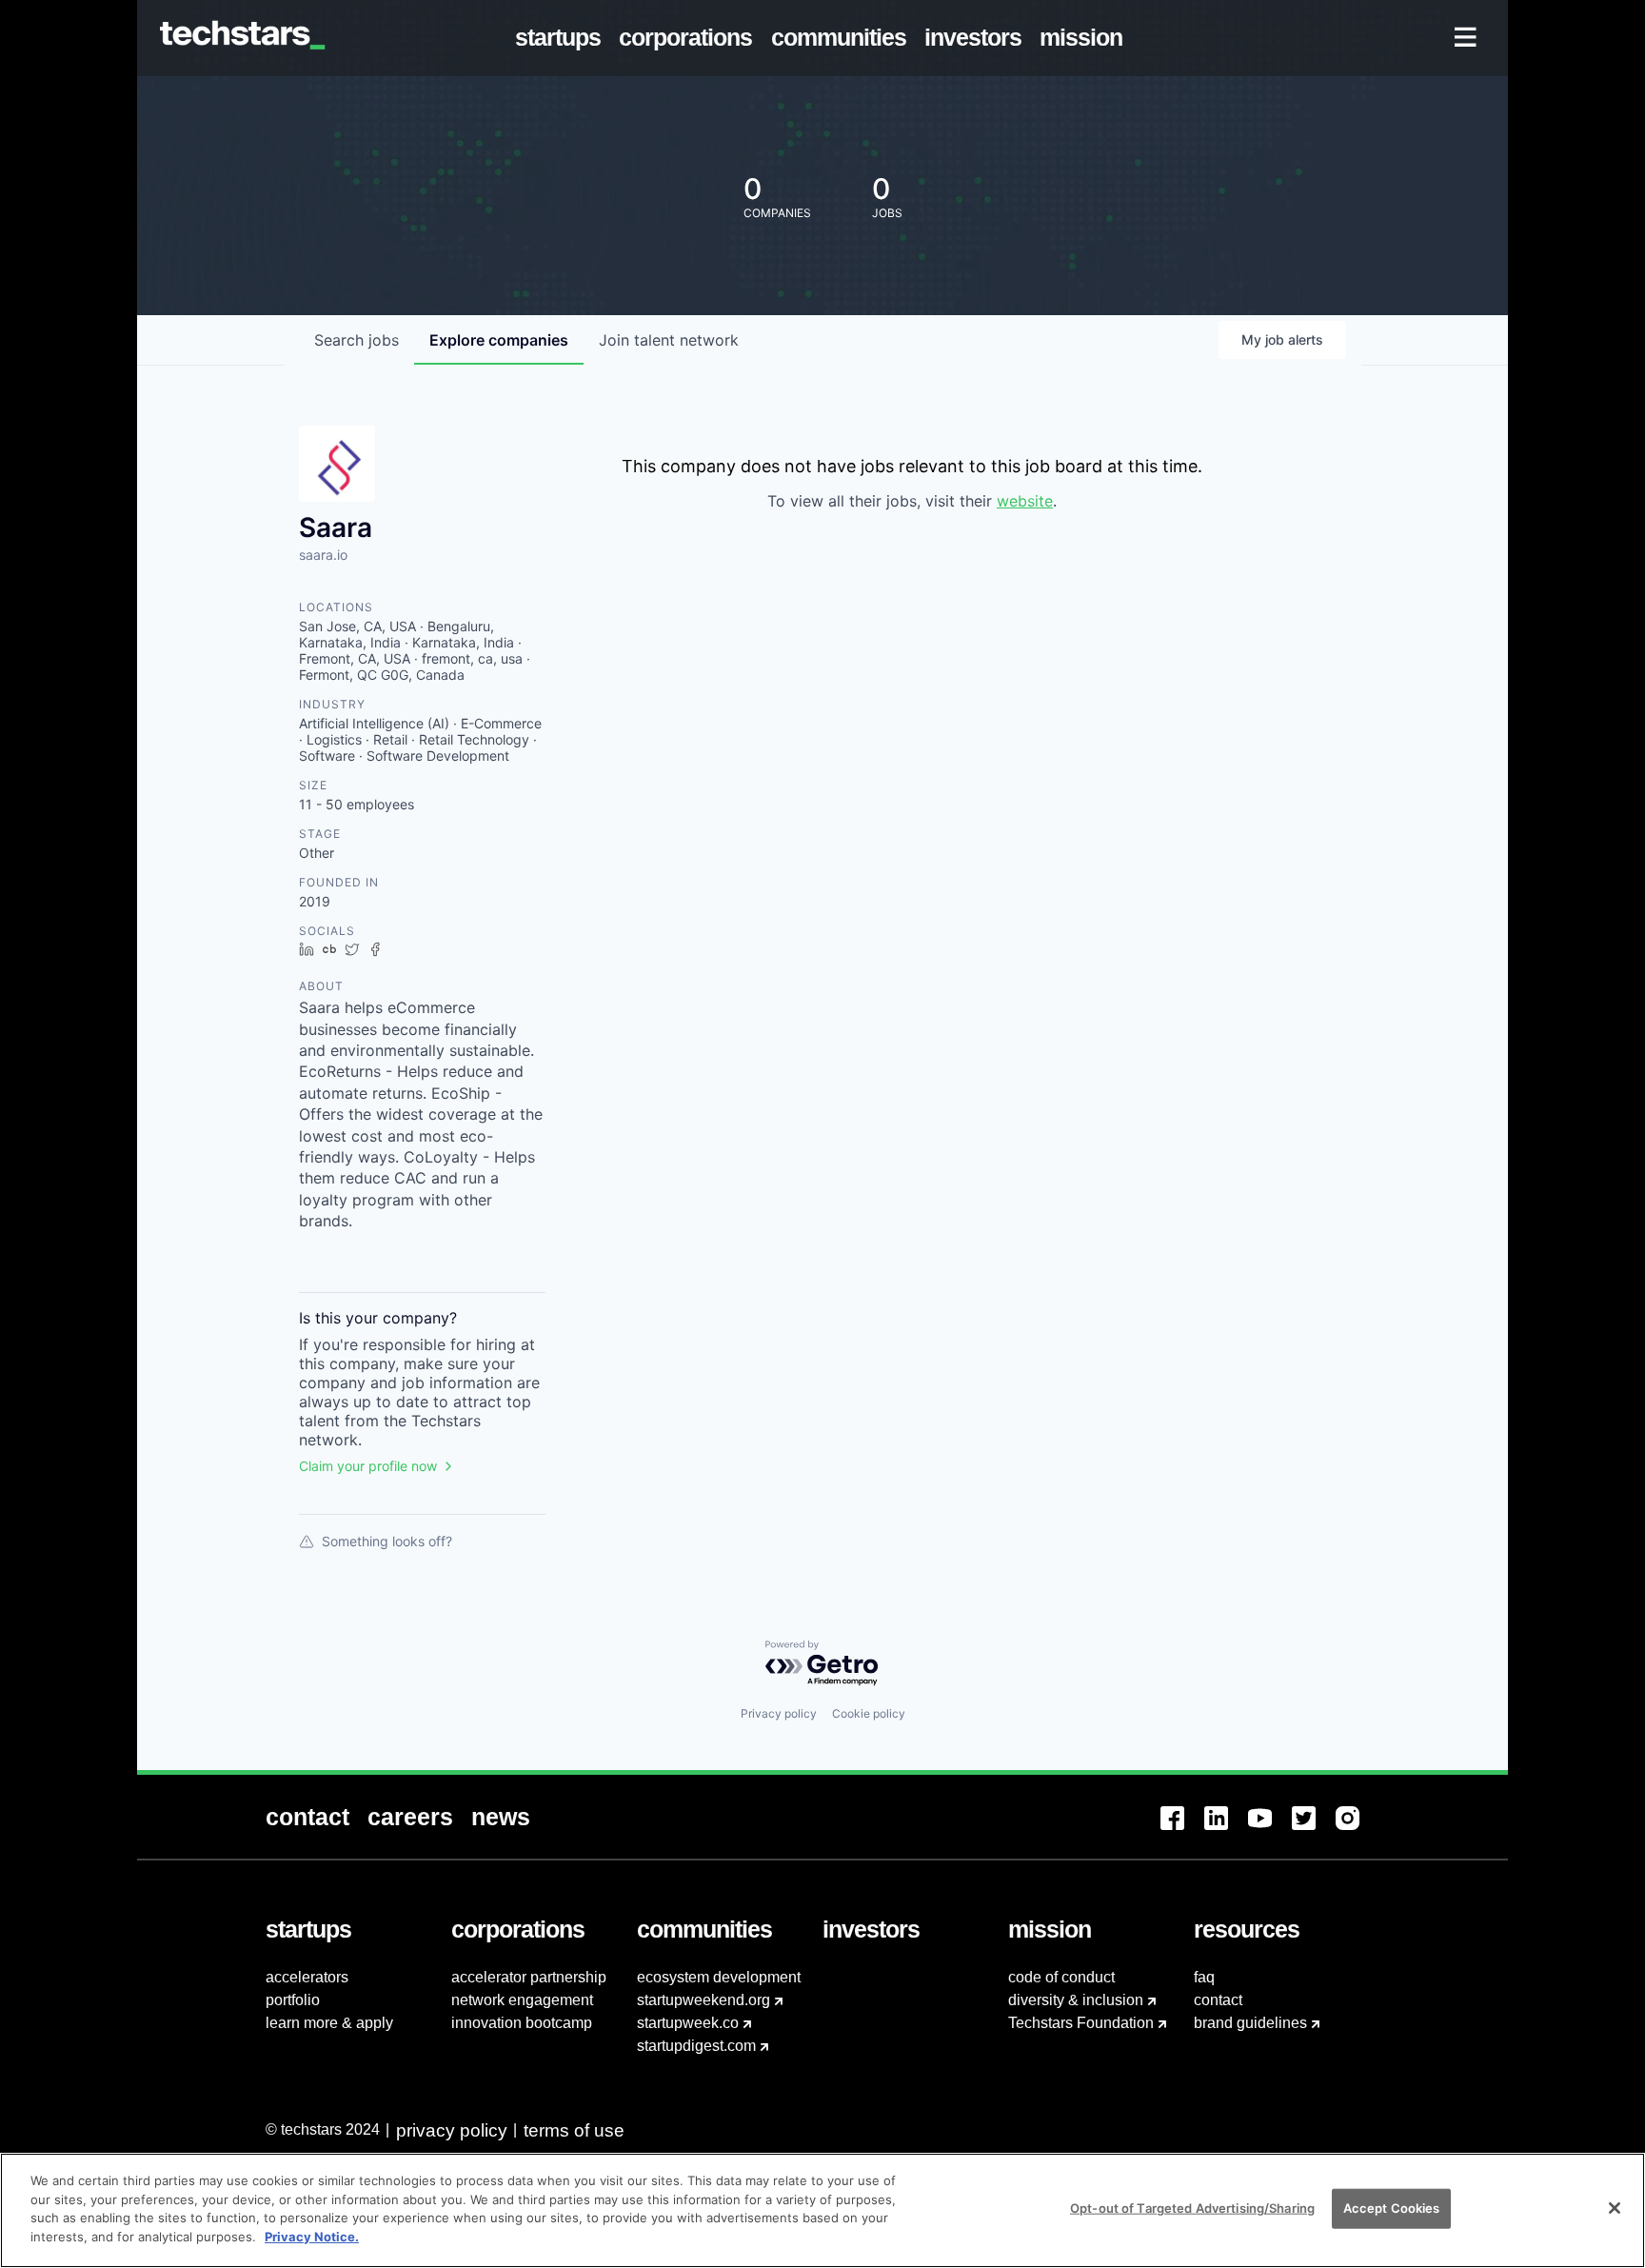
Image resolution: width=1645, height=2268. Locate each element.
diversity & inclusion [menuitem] (1076, 2000)
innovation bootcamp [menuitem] (522, 2023)
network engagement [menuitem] (522, 2000)
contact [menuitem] (1218, 2000)
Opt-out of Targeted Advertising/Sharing (1192, 2208)
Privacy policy (779, 1713)
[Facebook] (1182, 1830)
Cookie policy (869, 1713)
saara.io (323, 555)
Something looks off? (387, 1541)
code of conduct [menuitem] (1061, 1977)
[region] (822, 2210)
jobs (357, 340)
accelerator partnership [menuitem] (529, 1977)
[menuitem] (562, 38)
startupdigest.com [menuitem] (696, 2046)
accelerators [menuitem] (307, 1977)
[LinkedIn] (1226, 1830)
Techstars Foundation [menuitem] (1081, 2023)
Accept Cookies (1392, 2208)
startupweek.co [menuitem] (688, 2023)
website (1025, 501)
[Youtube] (1270, 1830)
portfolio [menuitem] (293, 2000)
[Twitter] (1314, 1830)
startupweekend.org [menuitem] (704, 2000)
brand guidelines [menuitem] (1250, 2023)
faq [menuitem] (1204, 1977)
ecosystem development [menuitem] (719, 1977)
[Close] (1615, 2208)
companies (499, 340)
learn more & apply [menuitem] (329, 2023)
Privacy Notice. (312, 2236)
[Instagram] (1358, 1830)
